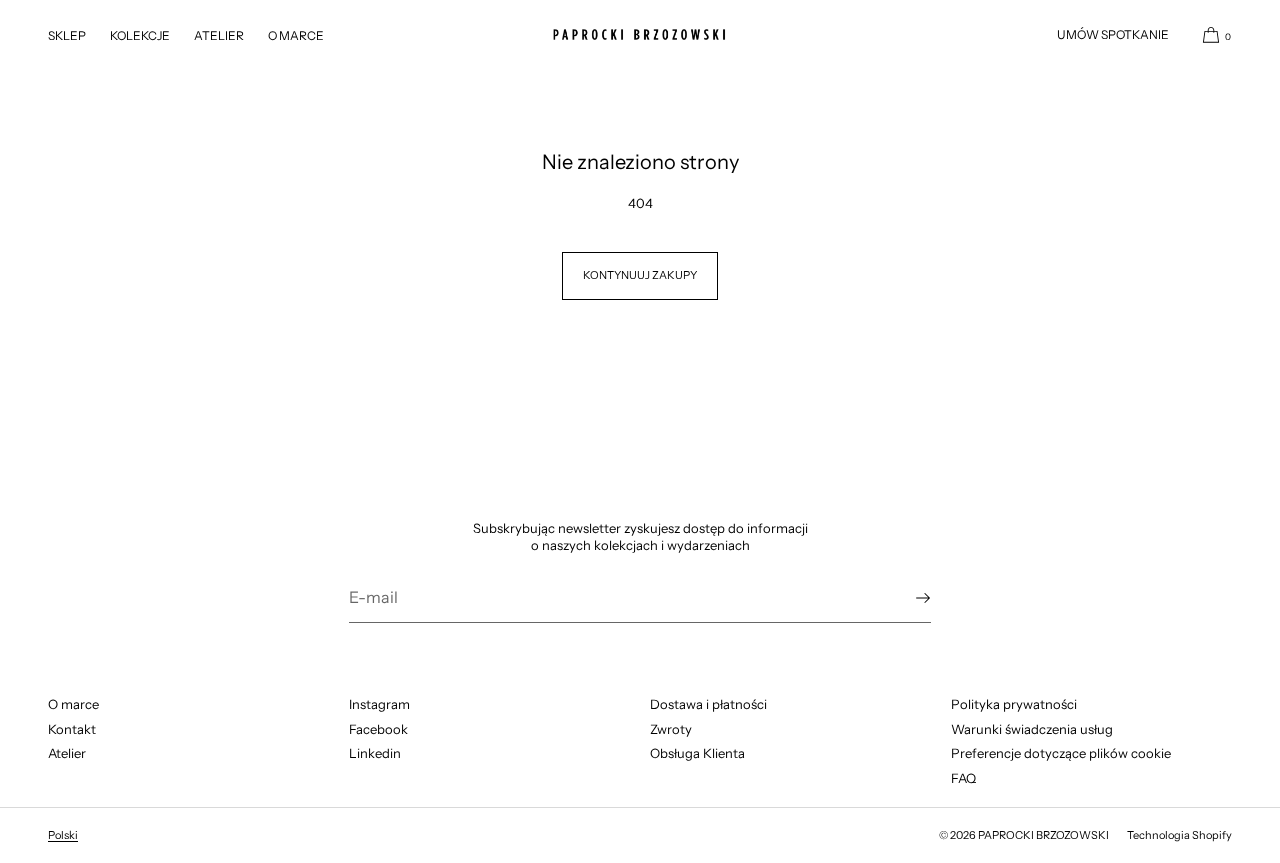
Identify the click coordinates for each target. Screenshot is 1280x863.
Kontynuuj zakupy (640, 275)
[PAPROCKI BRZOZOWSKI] (640, 35)
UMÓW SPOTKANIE (1113, 34)
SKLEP (67, 35)
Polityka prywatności (1014, 704)
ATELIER (219, 35)
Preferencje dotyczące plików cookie (1061, 753)
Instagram (379, 704)
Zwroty (671, 729)
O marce (73, 704)
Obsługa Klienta (697, 753)
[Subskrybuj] (906, 598)
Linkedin (375, 753)
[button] (1209, 35)
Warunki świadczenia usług (1032, 729)
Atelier (67, 753)
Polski (63, 835)
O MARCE (296, 35)
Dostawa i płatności (708, 704)
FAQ (963, 778)
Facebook (378, 729)
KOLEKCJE (140, 35)
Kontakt (72, 729)
